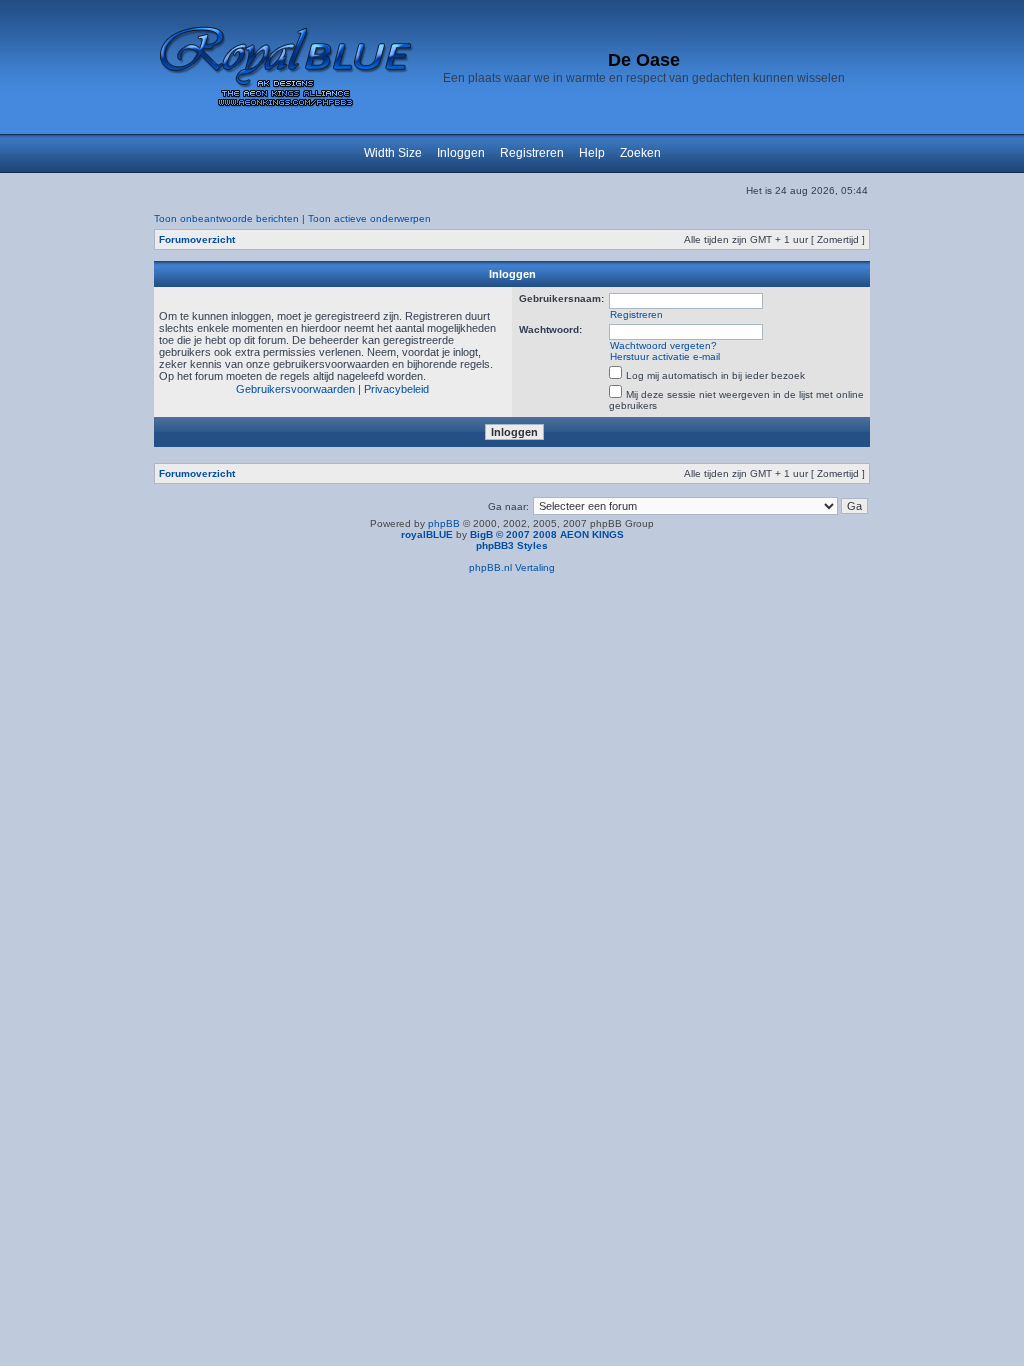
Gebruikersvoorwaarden (295, 389)
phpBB (444, 523)
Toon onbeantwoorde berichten (226, 218)
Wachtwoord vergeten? (663, 345)
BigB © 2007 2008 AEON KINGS (547, 534)
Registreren (532, 153)
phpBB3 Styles (512, 545)
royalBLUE (427, 534)
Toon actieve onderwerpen (369, 218)
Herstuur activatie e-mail (665, 356)
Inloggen (461, 153)
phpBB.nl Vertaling (512, 567)
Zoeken (640, 153)
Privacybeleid (396, 389)
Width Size (393, 153)
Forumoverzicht (197, 239)
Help (592, 153)
